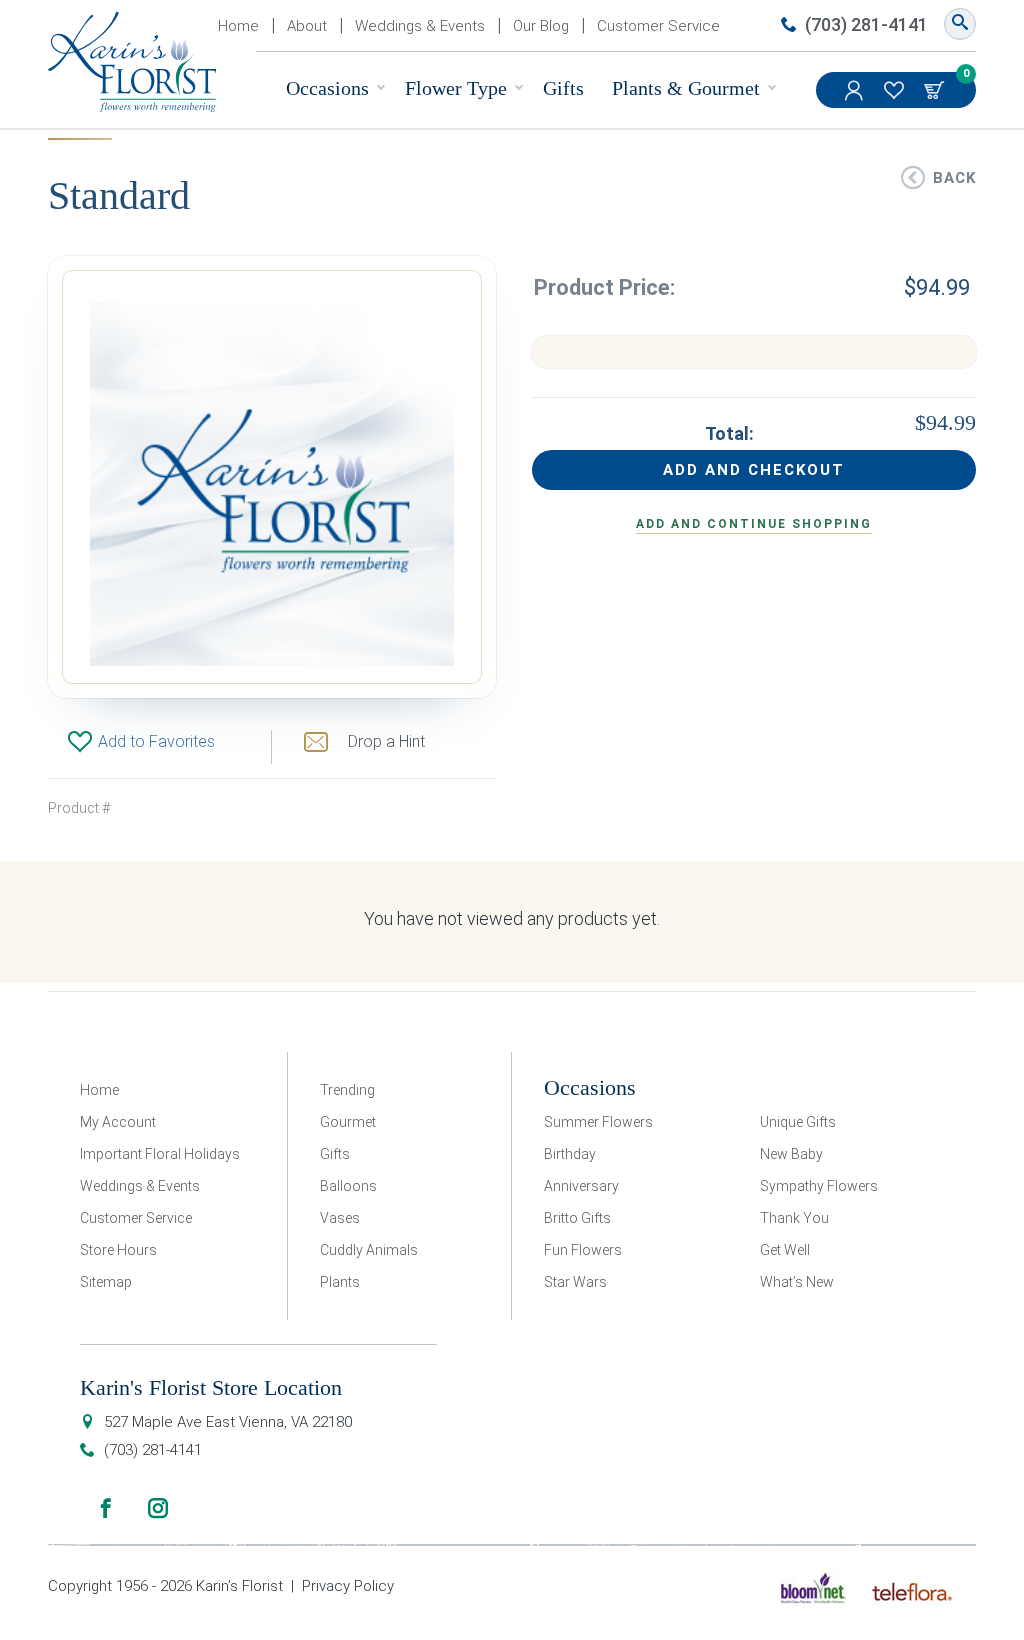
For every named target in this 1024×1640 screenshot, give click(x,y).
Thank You (794, 1218)
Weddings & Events (420, 26)
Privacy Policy (348, 1586)
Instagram (158, 1508)
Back (954, 178)
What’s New (797, 1282)
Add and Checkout (754, 470)
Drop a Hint (386, 741)
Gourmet (348, 1122)
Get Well (785, 1250)
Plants (340, 1282)
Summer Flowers (598, 1122)
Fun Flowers (583, 1250)
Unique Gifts (798, 1122)
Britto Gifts (577, 1218)
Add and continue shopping (754, 524)
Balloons (348, 1186)
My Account (856, 90)
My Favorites (896, 90)
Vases (340, 1218)
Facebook (106, 1508)
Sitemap (106, 1282)
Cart (936, 90)
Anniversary (581, 1186)
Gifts (563, 88)
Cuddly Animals (369, 1250)
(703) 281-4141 (866, 24)
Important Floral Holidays (160, 1154)
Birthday (570, 1154)
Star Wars (575, 1282)
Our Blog (541, 26)
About (307, 26)
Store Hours (118, 1250)
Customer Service (658, 26)
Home (238, 26)
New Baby (791, 1154)
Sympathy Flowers (819, 1186)
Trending (347, 1090)
